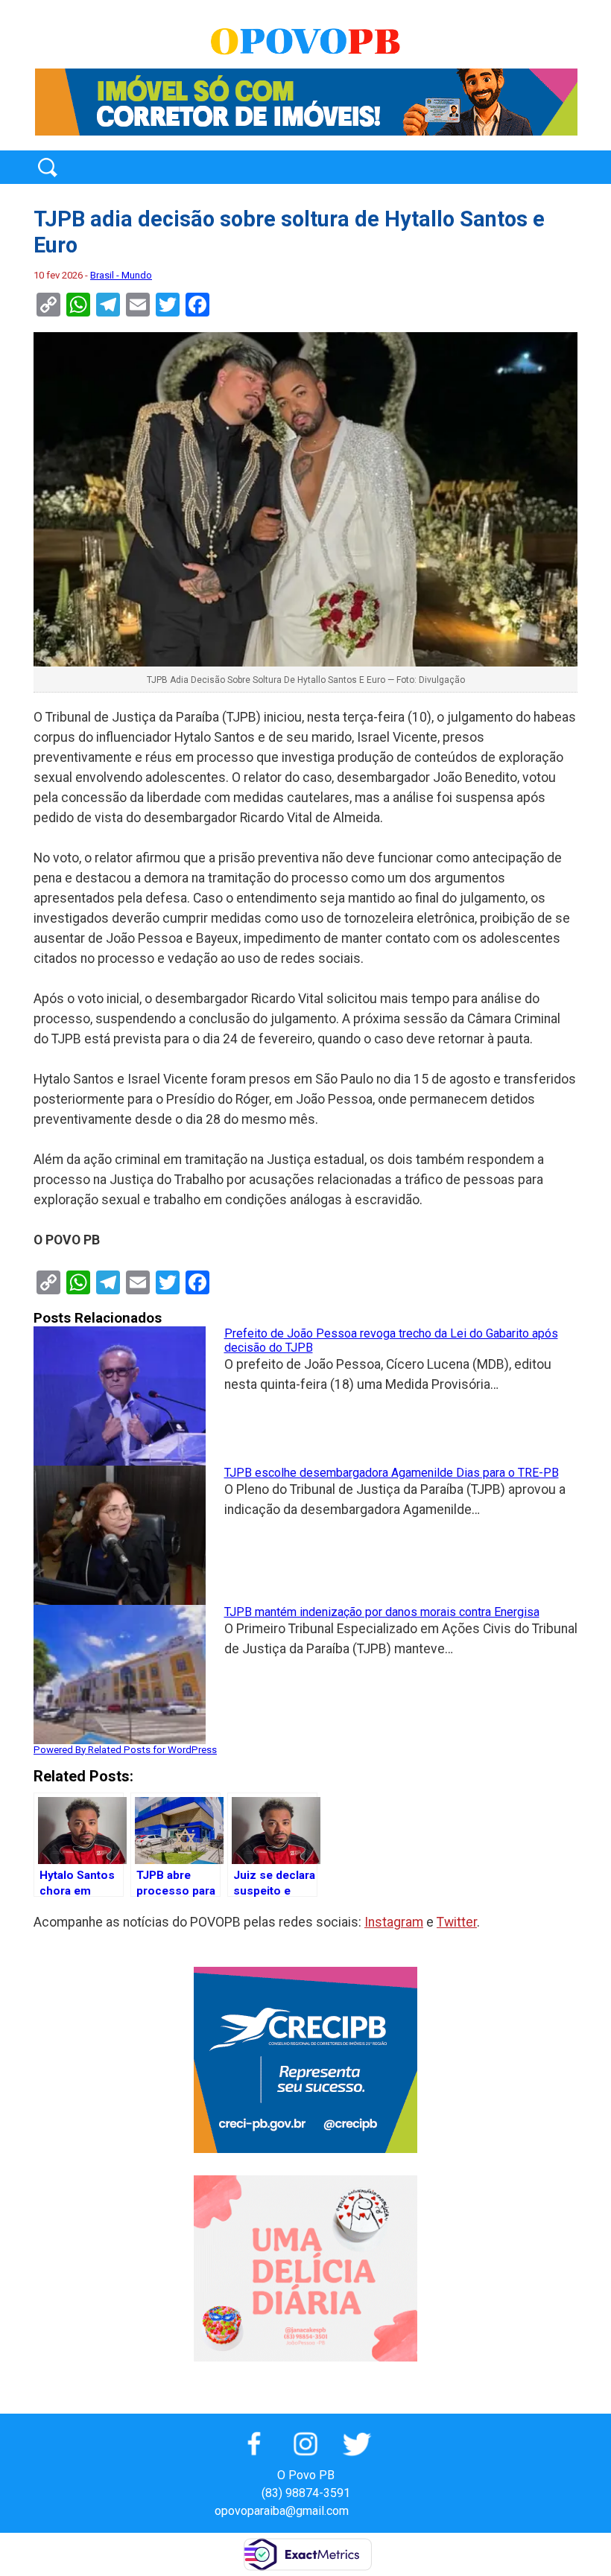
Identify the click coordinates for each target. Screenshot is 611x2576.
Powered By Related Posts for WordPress (125, 1750)
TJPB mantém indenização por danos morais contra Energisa (382, 1612)
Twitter (457, 1922)
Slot (362, 2511)
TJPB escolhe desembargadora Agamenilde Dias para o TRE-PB (392, 1473)
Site (386, 2511)
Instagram (394, 1922)
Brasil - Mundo (121, 275)
